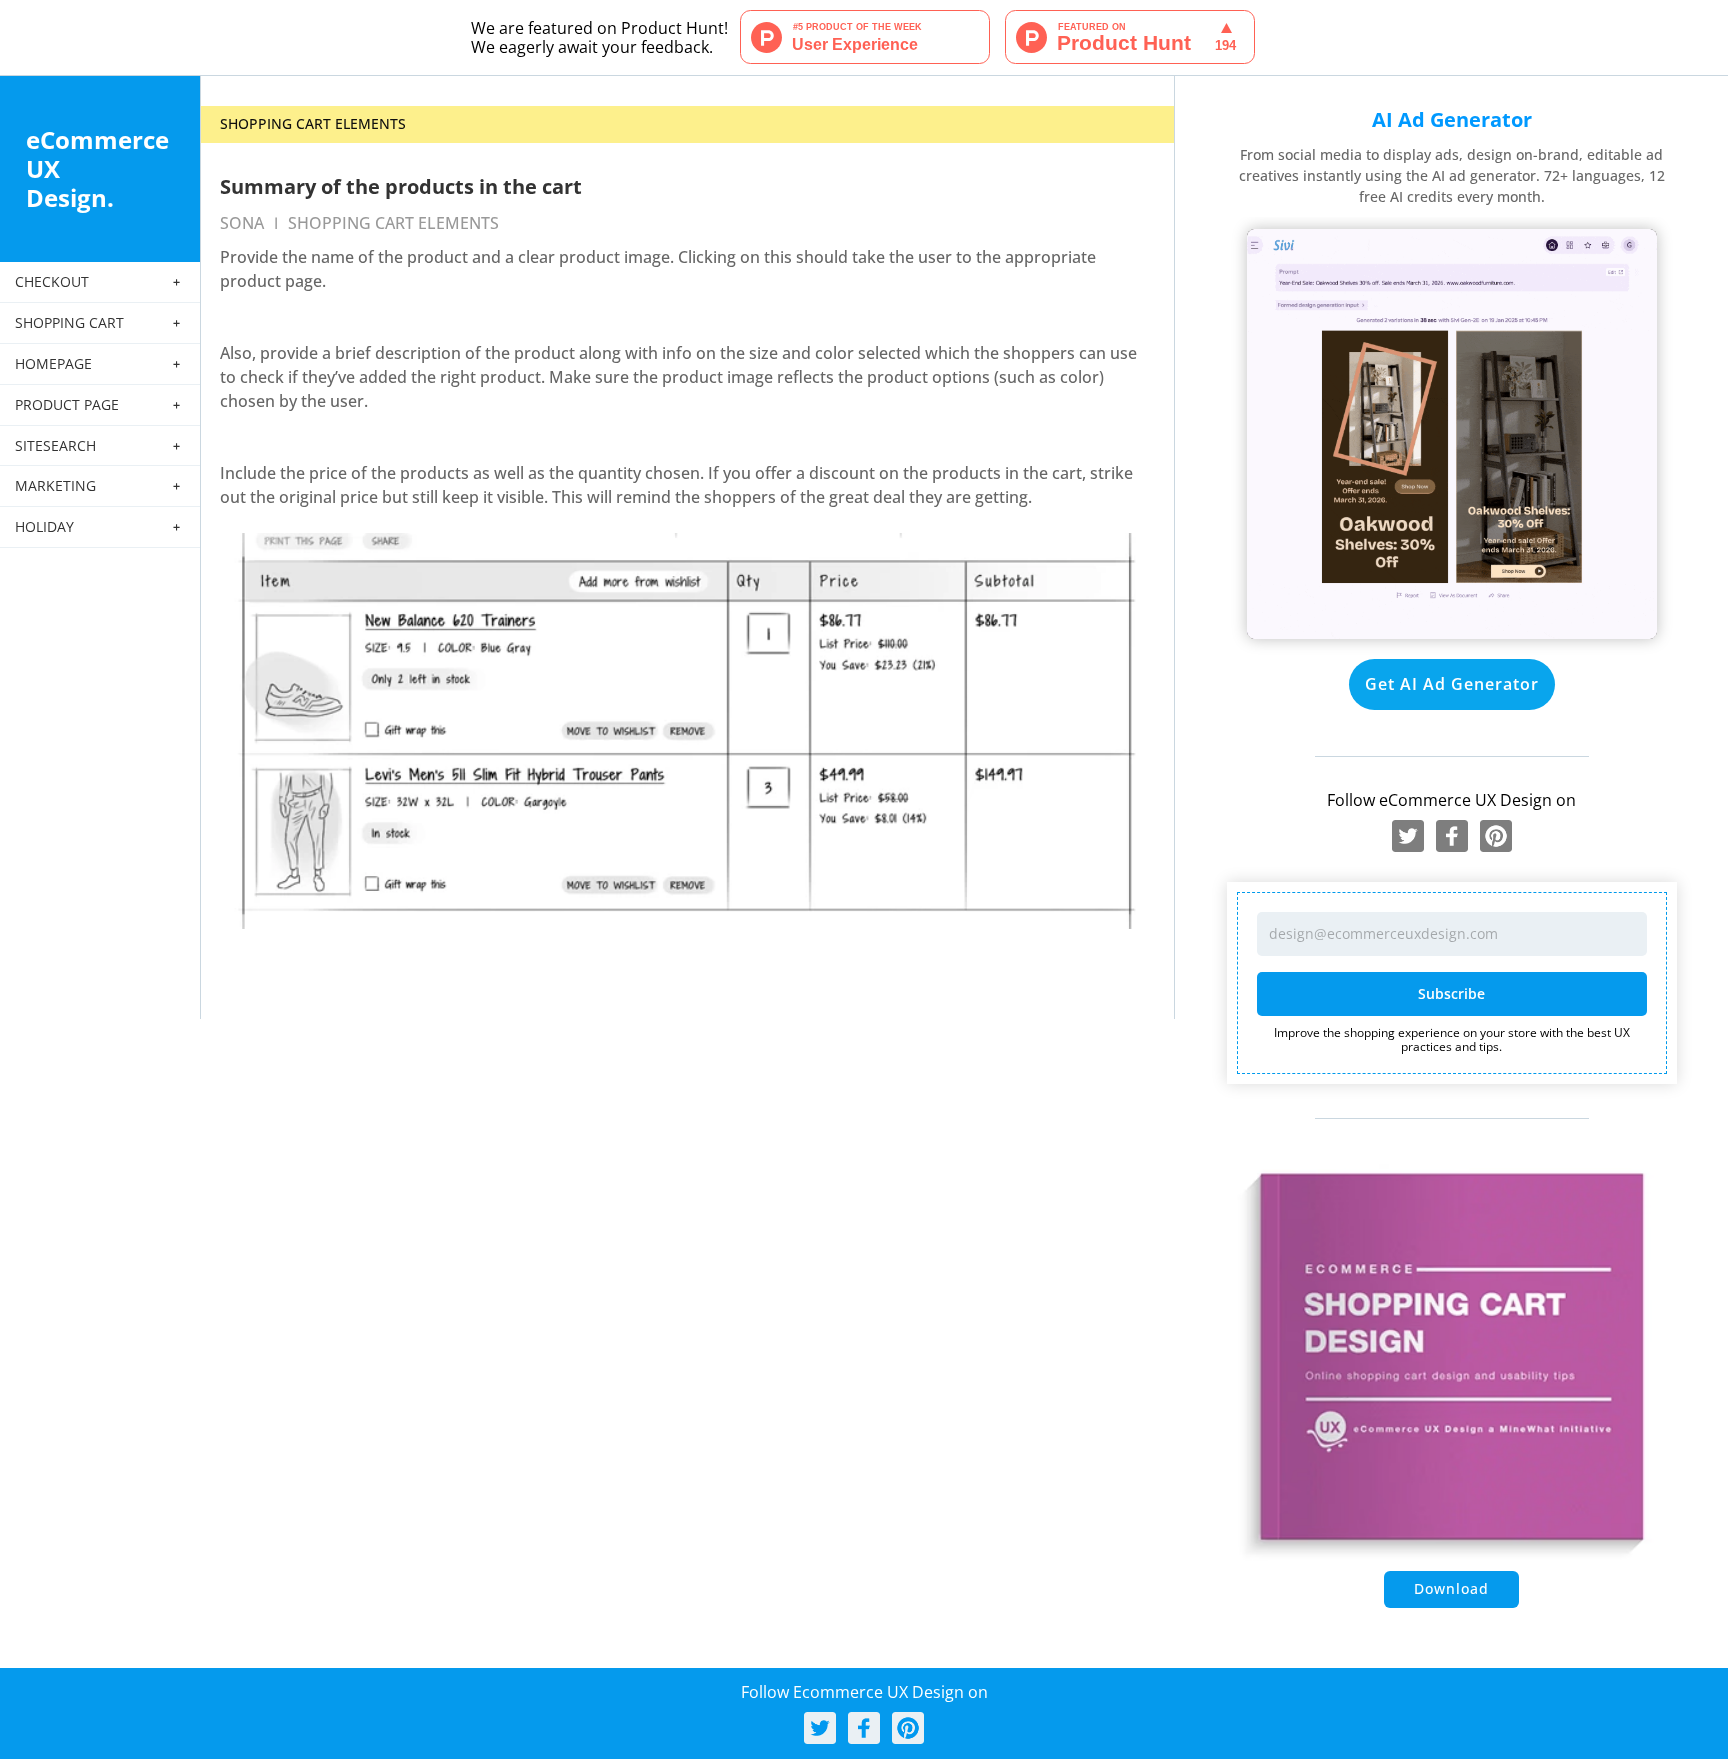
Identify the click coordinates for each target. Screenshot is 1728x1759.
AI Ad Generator (1452, 119)
